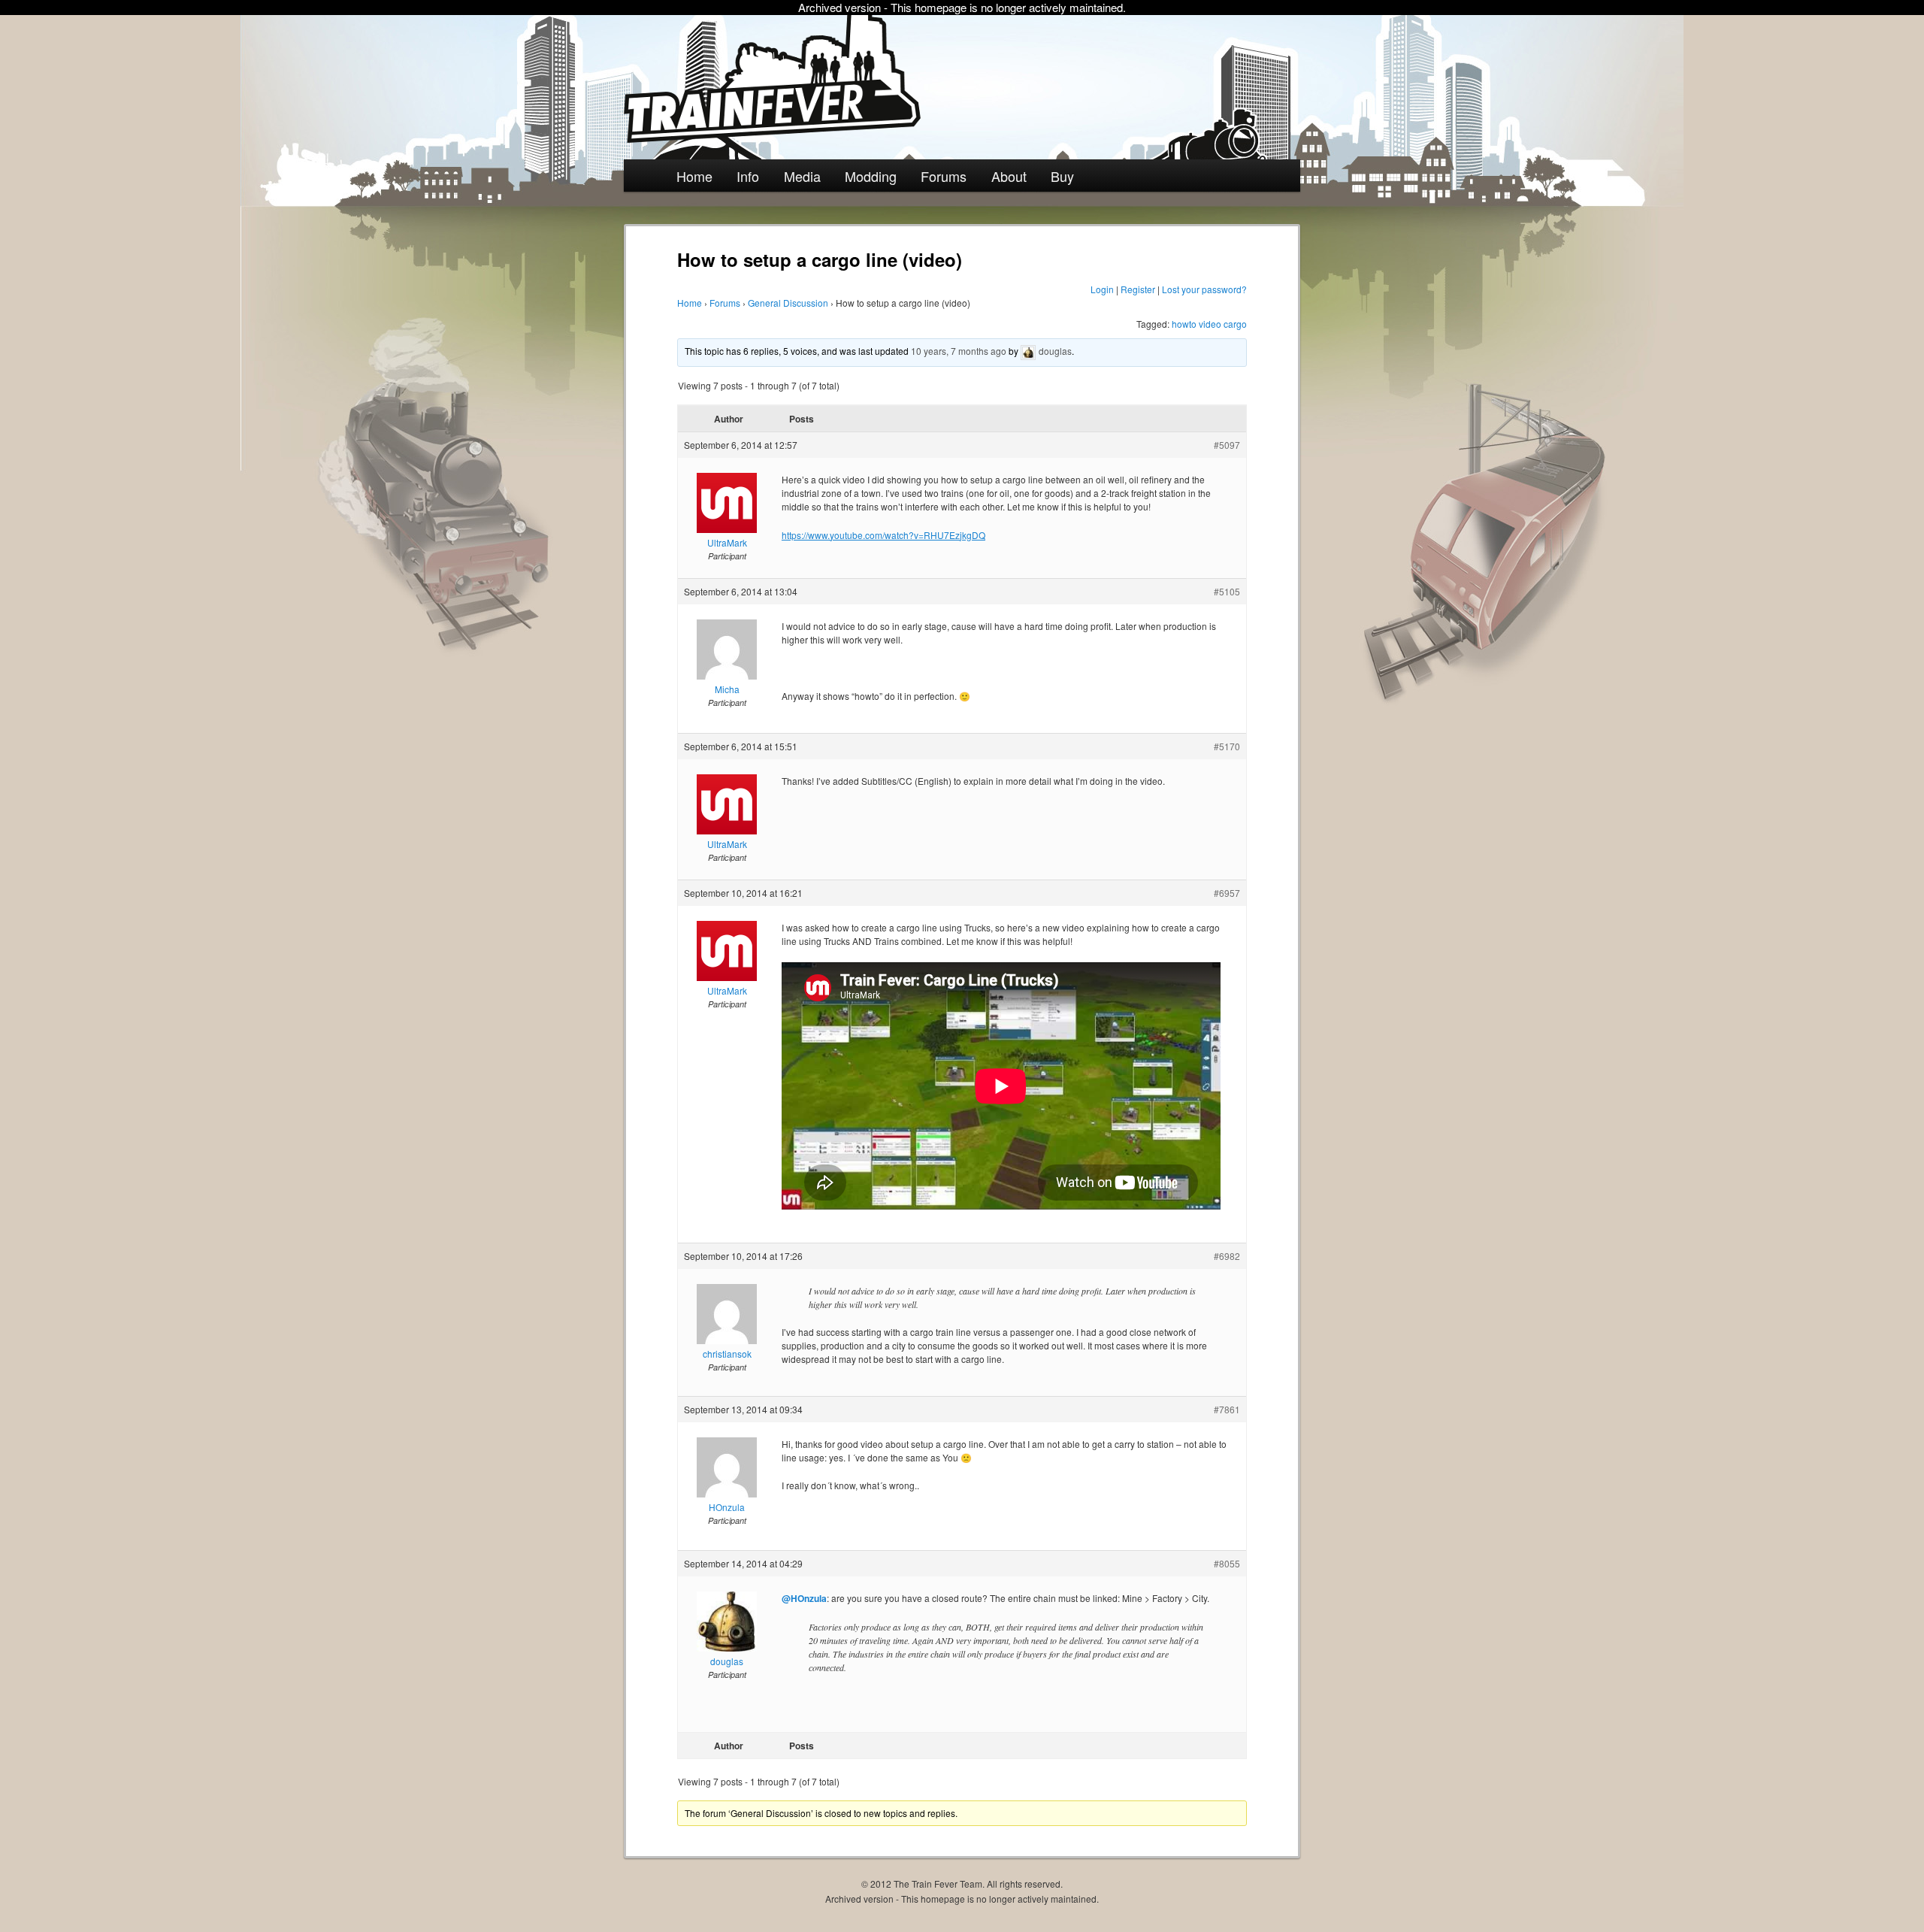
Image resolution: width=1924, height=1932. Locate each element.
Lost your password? (1204, 289)
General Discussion (788, 303)
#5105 (1227, 591)
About (1009, 176)
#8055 (1227, 1563)
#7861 (1227, 1409)
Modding (871, 176)
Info (748, 176)
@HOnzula (804, 1598)
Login (1102, 289)
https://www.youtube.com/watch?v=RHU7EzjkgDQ (883, 535)
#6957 (1227, 893)
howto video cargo (1209, 324)
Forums (944, 176)
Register (1138, 289)
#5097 (1227, 445)
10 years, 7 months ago (959, 351)
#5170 (1227, 746)
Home (694, 176)
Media (802, 176)
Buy (1062, 176)
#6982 (1227, 1256)
